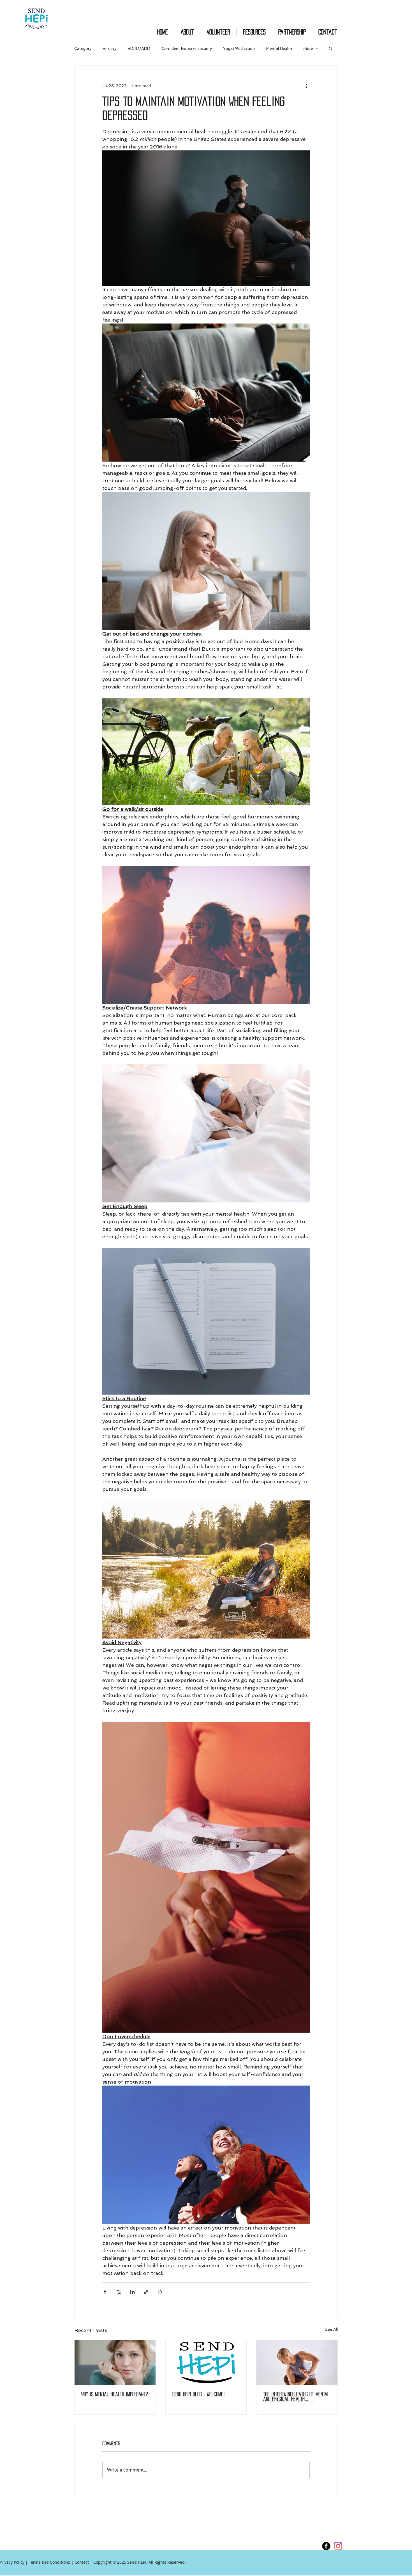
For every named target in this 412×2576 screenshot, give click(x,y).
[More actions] (306, 86)
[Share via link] (146, 2292)
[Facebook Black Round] (326, 2546)
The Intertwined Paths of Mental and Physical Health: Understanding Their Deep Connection (296, 2397)
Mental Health (279, 48)
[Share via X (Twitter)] (119, 2292)
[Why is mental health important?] (115, 2363)
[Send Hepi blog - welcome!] (206, 2363)
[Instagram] (338, 2546)
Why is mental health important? (115, 2394)
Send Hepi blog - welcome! (199, 2394)
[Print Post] (160, 2292)
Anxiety (109, 48)
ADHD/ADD (139, 48)
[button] (331, 48)
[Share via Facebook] (105, 2292)
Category (83, 48)
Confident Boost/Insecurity (187, 48)
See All (331, 2329)
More (308, 48)
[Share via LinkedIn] (132, 2292)
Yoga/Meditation (239, 48)
